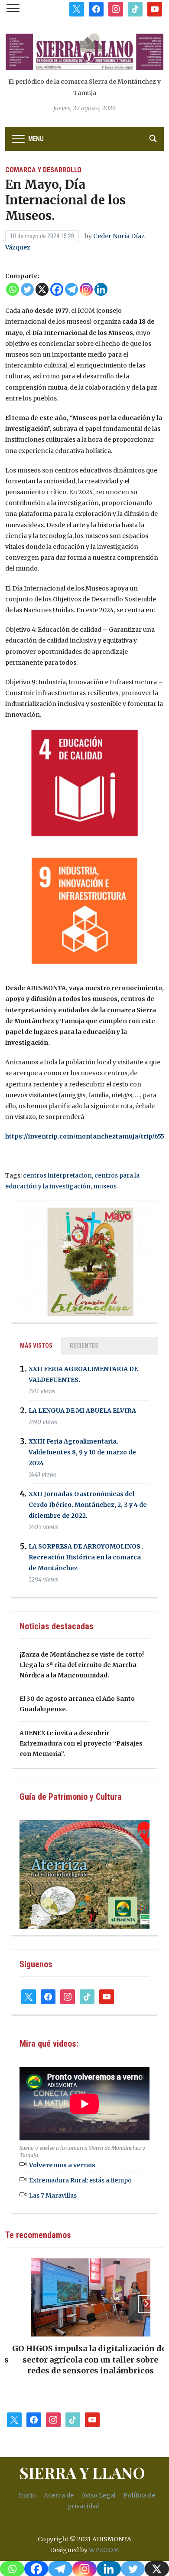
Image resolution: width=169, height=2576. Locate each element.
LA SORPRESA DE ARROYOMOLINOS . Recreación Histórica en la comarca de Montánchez (86, 1557)
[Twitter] (27, 289)
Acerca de (59, 2495)
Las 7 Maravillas (53, 2195)
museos (105, 1186)
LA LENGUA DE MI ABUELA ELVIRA (82, 1411)
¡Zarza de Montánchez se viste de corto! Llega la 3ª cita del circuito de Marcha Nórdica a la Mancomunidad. (82, 1665)
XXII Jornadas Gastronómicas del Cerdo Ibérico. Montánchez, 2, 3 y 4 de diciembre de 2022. (88, 1505)
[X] (42, 289)
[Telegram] (71, 289)
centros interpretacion (57, 1175)
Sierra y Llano (82, 2472)
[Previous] (23, 2304)
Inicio (27, 2495)
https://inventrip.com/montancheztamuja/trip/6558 (87, 1136)
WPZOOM (104, 2550)
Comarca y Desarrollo (43, 170)
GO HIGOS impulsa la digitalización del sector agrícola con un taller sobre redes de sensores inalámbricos (84, 2359)
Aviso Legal (99, 2495)
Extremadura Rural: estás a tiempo (80, 2180)
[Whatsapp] (13, 289)
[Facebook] (57, 289)
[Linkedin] (101, 289)
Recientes (84, 1345)
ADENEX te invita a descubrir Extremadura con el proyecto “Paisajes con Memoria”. (81, 1743)
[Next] (146, 2304)
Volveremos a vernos (62, 2165)
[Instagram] (86, 289)
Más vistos (36, 1345)
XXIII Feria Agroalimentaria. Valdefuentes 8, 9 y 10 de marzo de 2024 (82, 1452)
